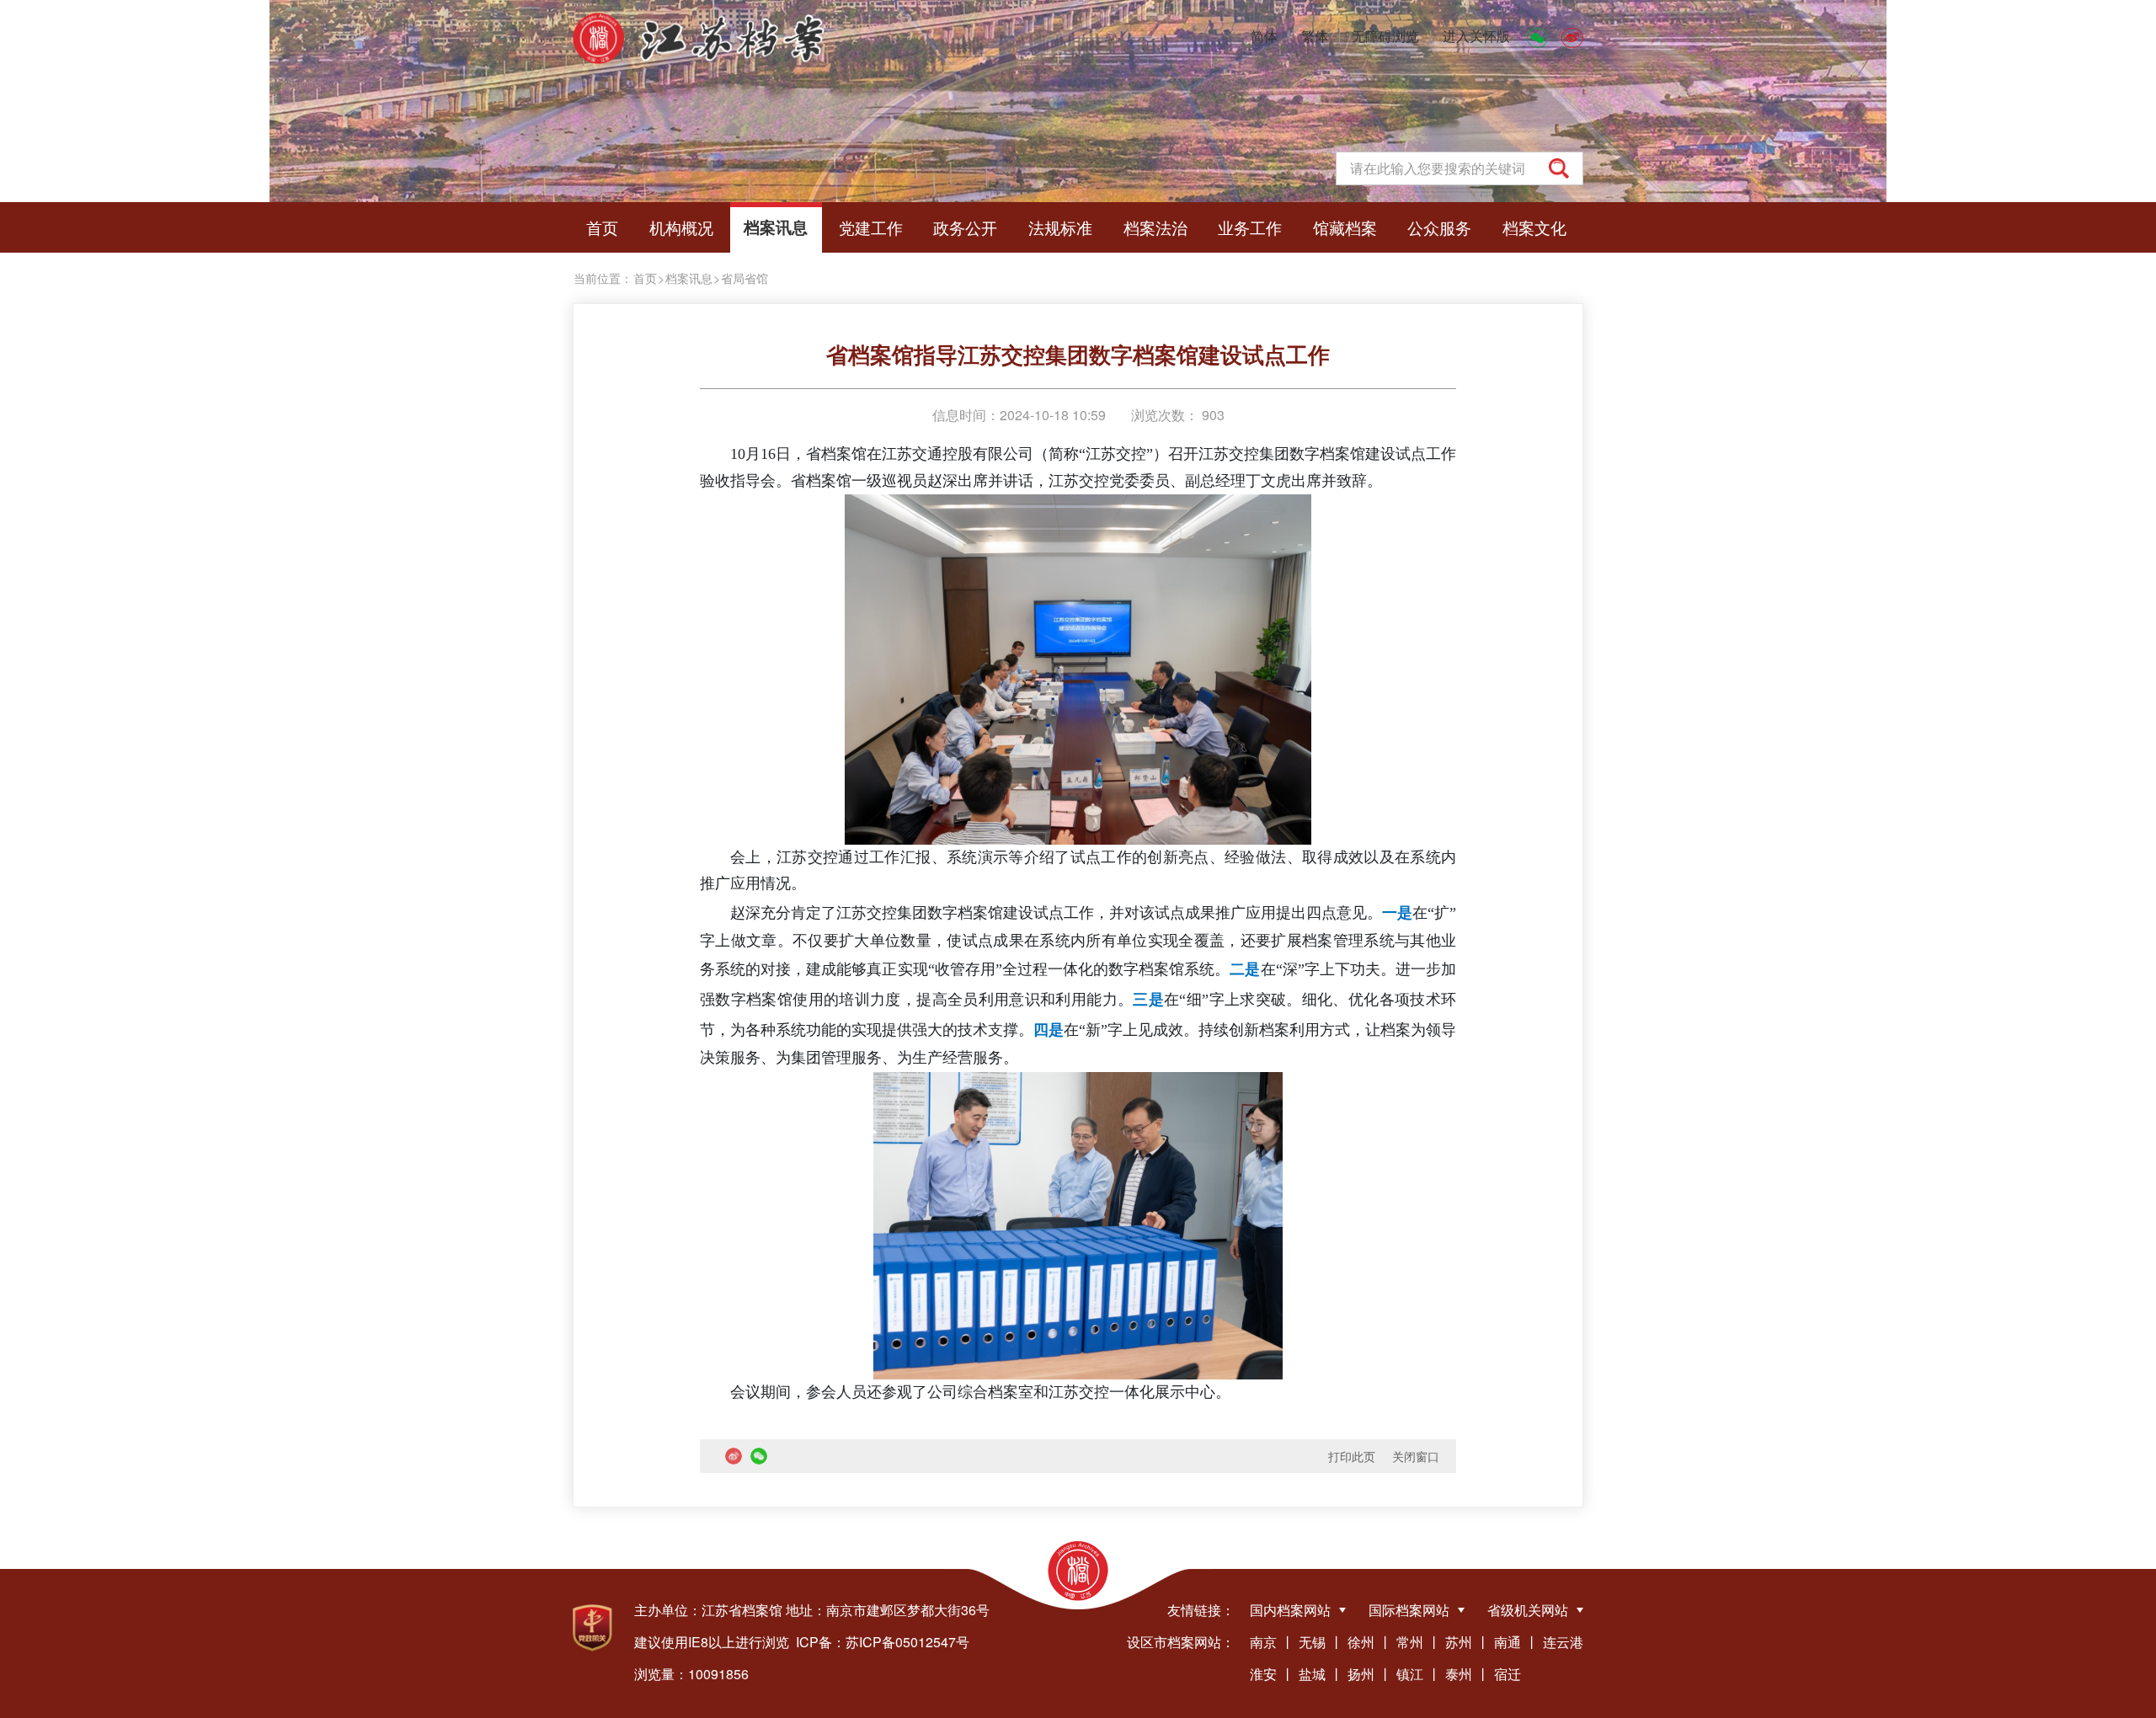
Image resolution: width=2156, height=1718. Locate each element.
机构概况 (681, 227)
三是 (1148, 1000)
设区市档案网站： (1181, 1642)
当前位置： (603, 278)
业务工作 (1250, 227)
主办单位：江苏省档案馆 (708, 1610)
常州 (1410, 1642)
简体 (1264, 36)
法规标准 (1060, 227)
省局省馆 (744, 278)
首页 (602, 227)
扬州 (1361, 1674)
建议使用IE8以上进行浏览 (712, 1642)
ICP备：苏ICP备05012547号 (883, 1642)
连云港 (1563, 1642)
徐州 (1361, 1642)
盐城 (1312, 1674)
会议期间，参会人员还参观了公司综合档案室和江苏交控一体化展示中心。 (980, 1392)
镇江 (1410, 1674)
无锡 (1312, 1642)
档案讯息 (776, 227)
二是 (1245, 969)
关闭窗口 (1416, 1456)
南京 (1263, 1642)
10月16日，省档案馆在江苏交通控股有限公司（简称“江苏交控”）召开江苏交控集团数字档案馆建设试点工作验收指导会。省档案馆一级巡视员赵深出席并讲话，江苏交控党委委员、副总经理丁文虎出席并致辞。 (1078, 467)
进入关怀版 (1476, 36)
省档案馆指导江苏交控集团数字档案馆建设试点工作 (1078, 354)
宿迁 (1508, 1674)
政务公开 (965, 227)
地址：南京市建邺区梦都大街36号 (888, 1610)
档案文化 (1534, 227)
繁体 (1315, 36)
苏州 (1459, 1642)
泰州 (1459, 1674)
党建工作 (871, 227)
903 (1211, 415)
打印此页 (1352, 1456)
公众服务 (1439, 227)
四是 (1049, 1030)
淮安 (1263, 1674)
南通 (1508, 1642)
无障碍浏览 (1385, 36)
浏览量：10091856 (691, 1674)
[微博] (1572, 36)
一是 (1397, 913)
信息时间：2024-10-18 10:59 (1019, 415)
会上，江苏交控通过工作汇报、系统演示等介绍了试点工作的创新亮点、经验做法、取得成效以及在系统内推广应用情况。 (1078, 871)
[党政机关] (592, 1628)
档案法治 (1155, 227)
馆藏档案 (1345, 227)
